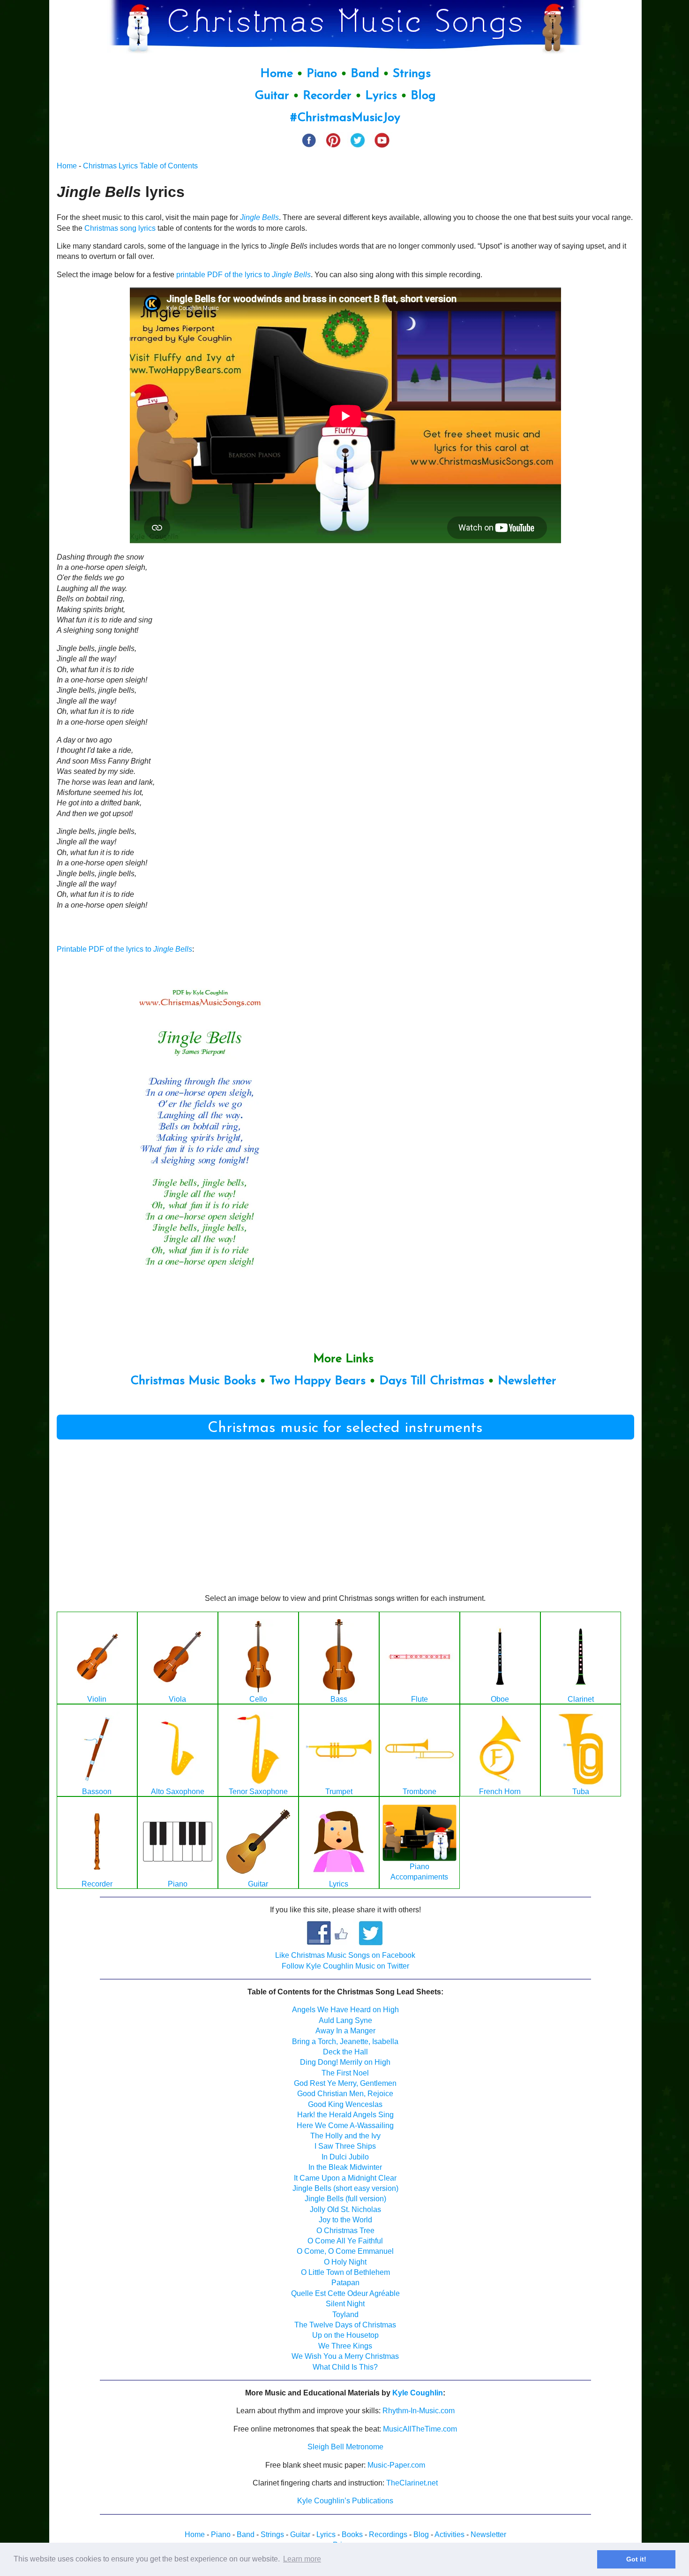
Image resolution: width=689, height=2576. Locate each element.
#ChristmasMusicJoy (345, 118)
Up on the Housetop (345, 2335)
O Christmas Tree (345, 2231)
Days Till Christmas (432, 1381)
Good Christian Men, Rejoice (345, 2094)
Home (277, 74)
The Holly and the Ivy (345, 2136)
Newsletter (527, 1381)
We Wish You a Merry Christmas (345, 2356)
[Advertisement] (564, 629)
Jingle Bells (259, 217)
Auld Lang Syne (345, 2020)
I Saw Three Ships (345, 2146)
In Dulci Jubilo (345, 2157)
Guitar (272, 96)
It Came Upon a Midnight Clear (345, 2178)
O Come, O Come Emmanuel (345, 2251)
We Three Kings (345, 2346)
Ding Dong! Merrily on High (345, 2062)
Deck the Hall (345, 2052)
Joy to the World (345, 2220)
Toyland (345, 2315)
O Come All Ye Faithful (345, 2241)
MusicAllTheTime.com (420, 2429)
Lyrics (381, 96)
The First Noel (345, 2073)
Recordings (388, 2534)
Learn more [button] (302, 2559)
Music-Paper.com (396, 2465)
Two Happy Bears (318, 1381)
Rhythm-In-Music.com (419, 2411)
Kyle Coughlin (418, 2393)
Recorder (327, 96)
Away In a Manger (345, 2031)
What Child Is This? (345, 2367)
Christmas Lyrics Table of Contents (140, 166)
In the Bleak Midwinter (345, 2167)
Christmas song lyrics (120, 228)
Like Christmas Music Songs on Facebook (345, 1955)
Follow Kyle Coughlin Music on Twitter (345, 1966)
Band (367, 74)
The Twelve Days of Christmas (345, 2325)
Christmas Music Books (193, 1381)
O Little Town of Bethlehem (345, 2272)
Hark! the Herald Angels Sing (345, 2115)
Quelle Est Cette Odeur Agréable (345, 2293)
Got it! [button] (636, 2559)
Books (352, 2534)
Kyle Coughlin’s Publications (345, 2501)
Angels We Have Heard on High (345, 2010)
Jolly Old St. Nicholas (345, 2209)
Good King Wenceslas (345, 2104)
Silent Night (345, 2304)
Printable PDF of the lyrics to (124, 949)
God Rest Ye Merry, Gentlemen (345, 2083)
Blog (423, 96)
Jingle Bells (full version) (345, 2199)
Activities (449, 2534)
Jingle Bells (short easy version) (345, 2188)
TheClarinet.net (412, 2483)
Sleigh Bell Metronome (345, 2447)
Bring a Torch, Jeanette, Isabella (345, 2042)
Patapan (345, 2283)
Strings (412, 74)
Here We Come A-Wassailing (345, 2125)
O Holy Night (345, 2262)
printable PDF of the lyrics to (243, 275)
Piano (322, 74)
